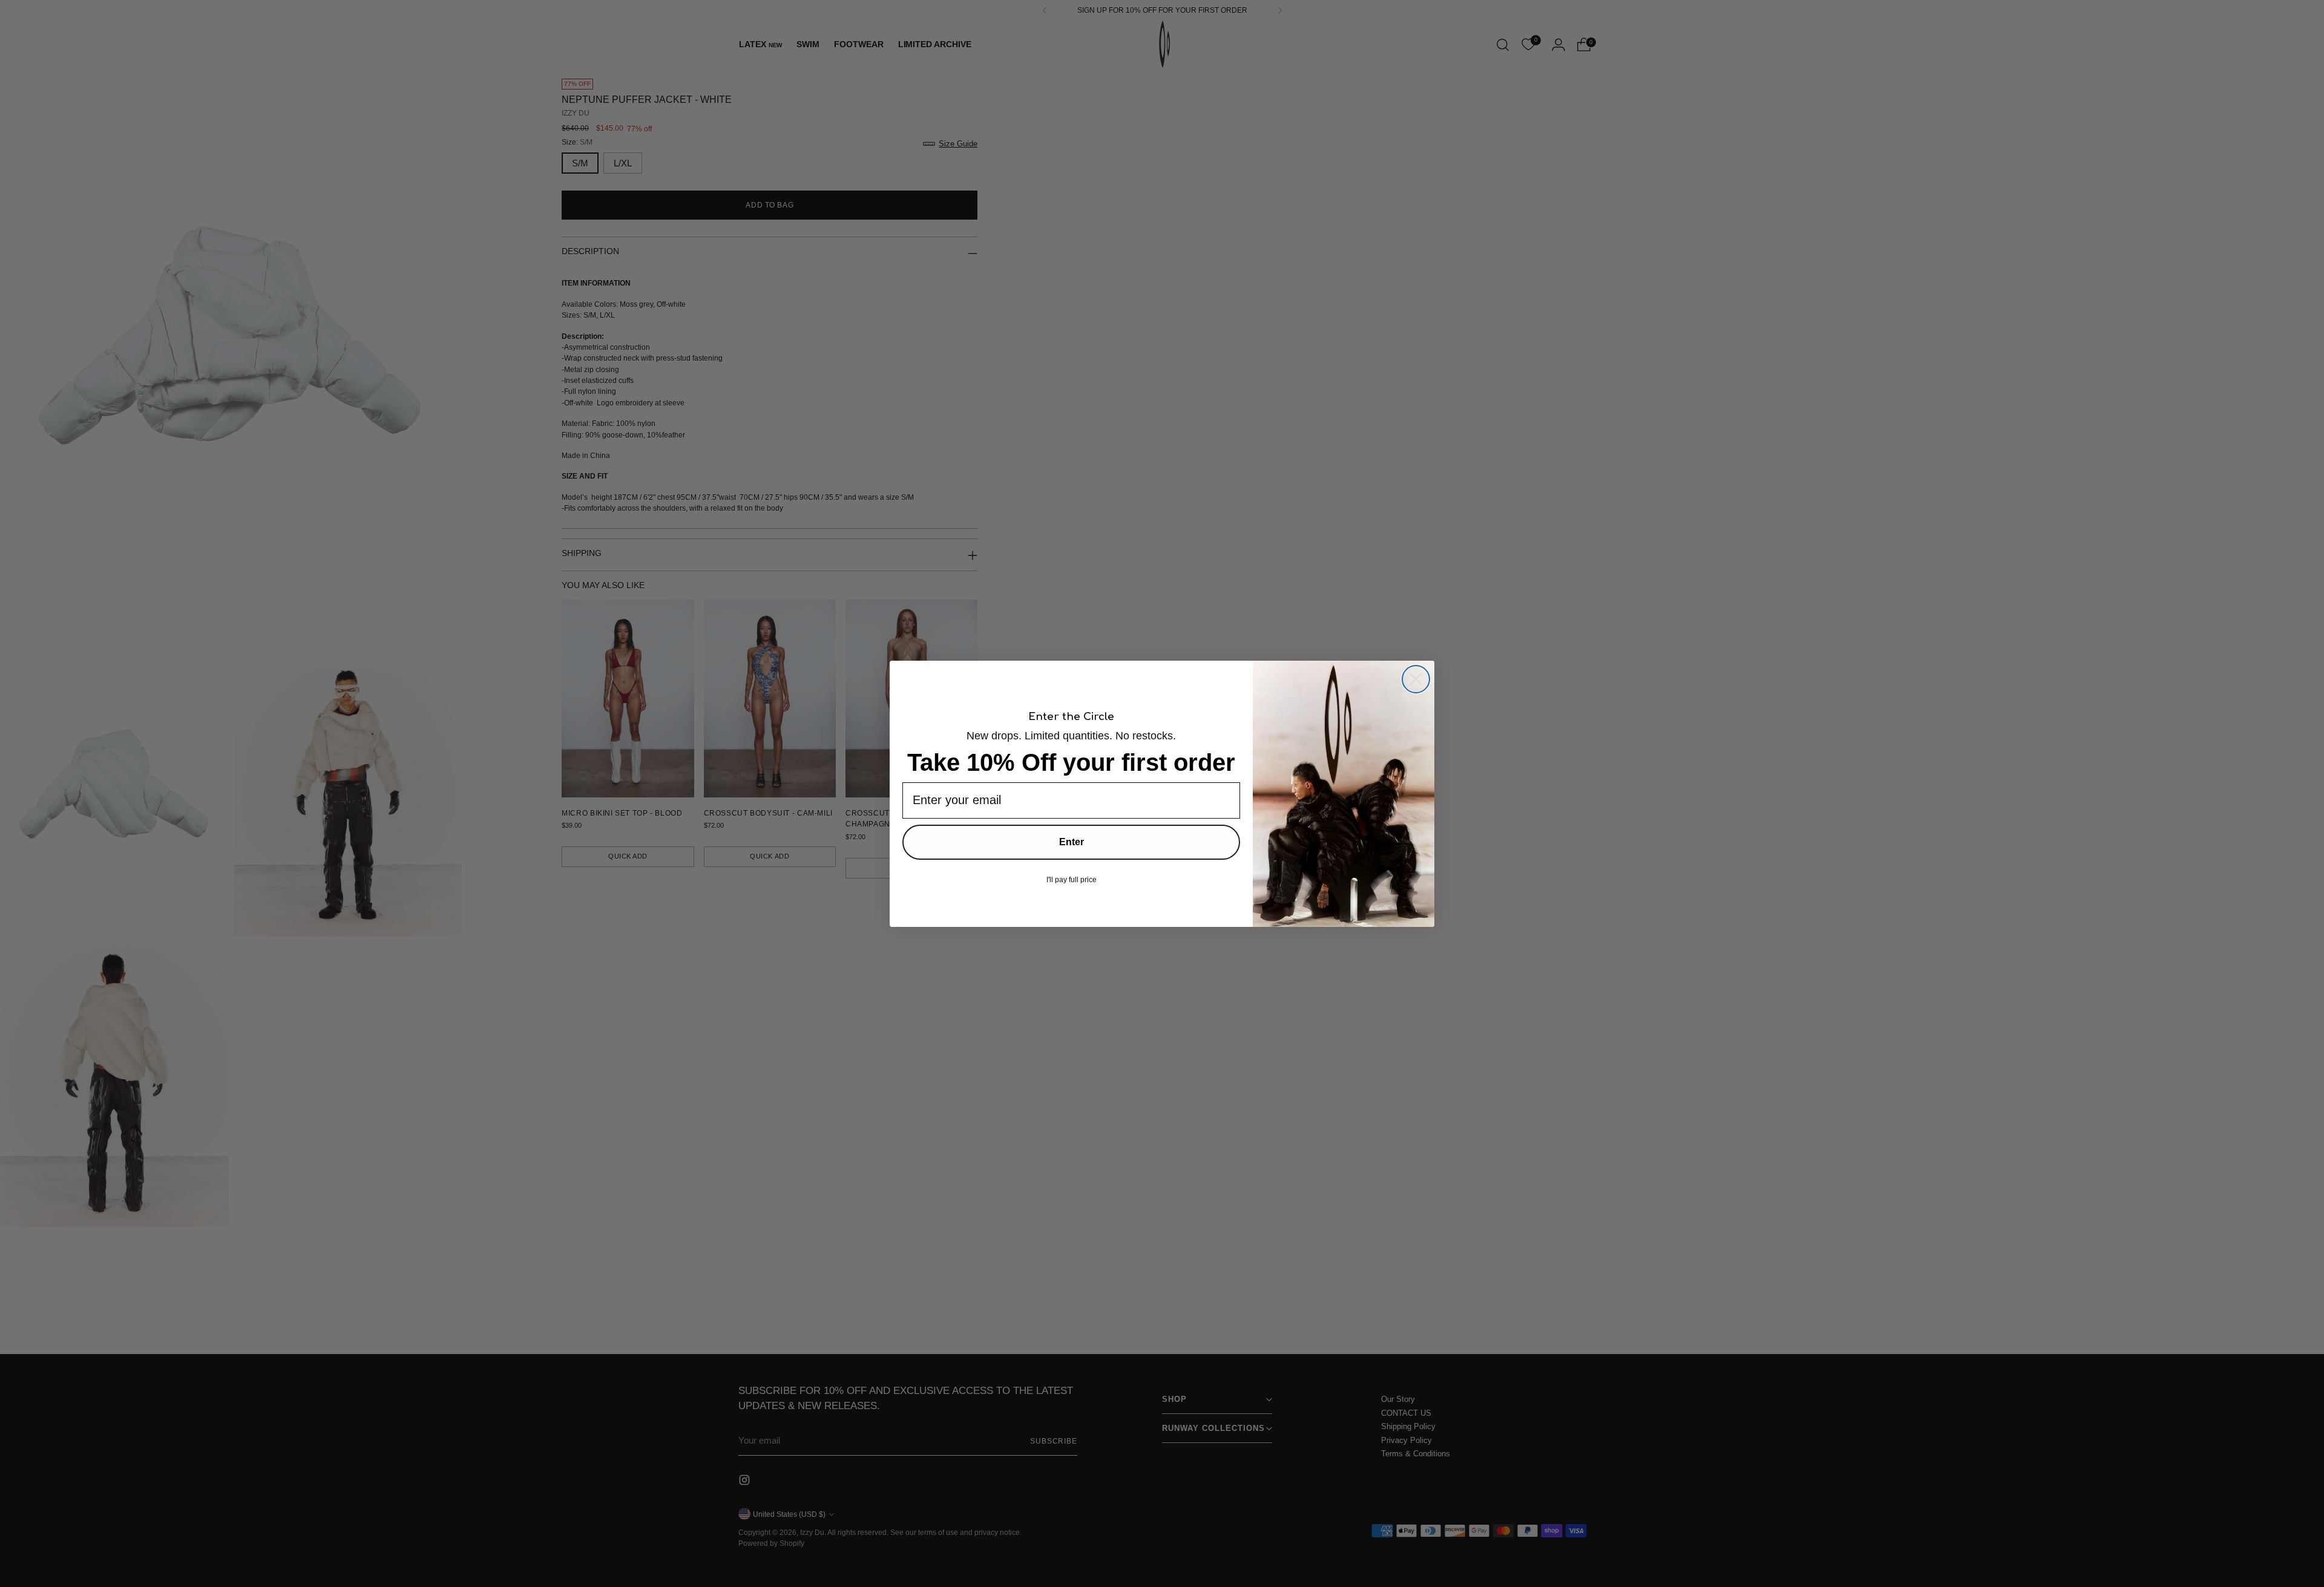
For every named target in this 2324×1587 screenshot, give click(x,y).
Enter (1072, 842)
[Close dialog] (1416, 679)
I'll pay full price (1072, 880)
